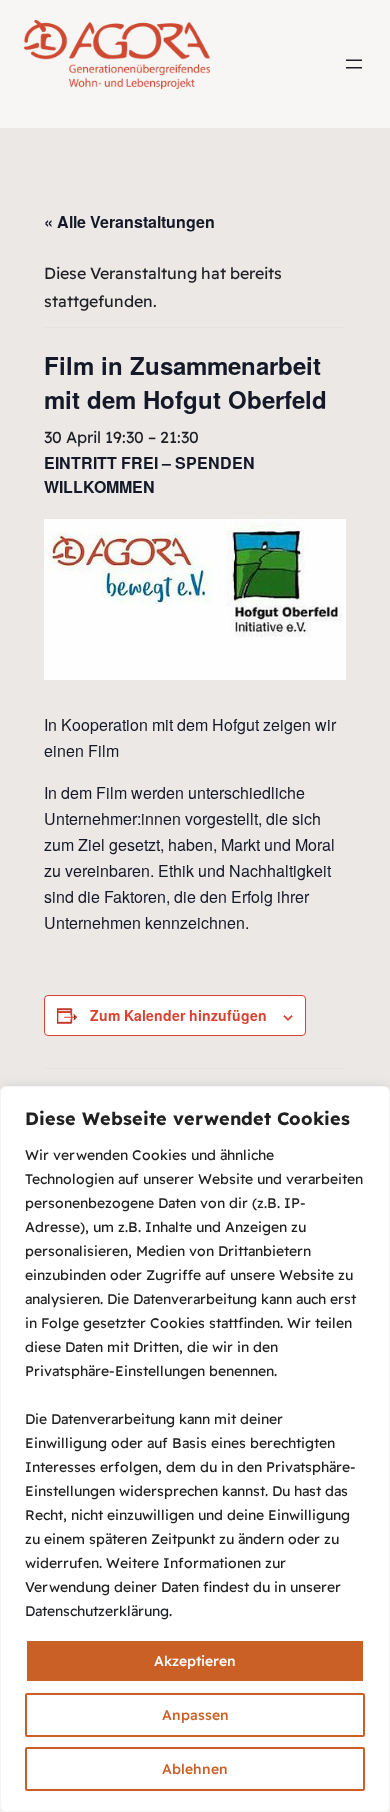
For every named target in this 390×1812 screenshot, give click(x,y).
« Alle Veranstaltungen (129, 221)
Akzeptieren (195, 1661)
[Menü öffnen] (354, 64)
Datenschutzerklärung (97, 1611)
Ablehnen (195, 1769)
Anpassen (195, 1715)
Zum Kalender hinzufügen (178, 1015)
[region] (195, 1449)
